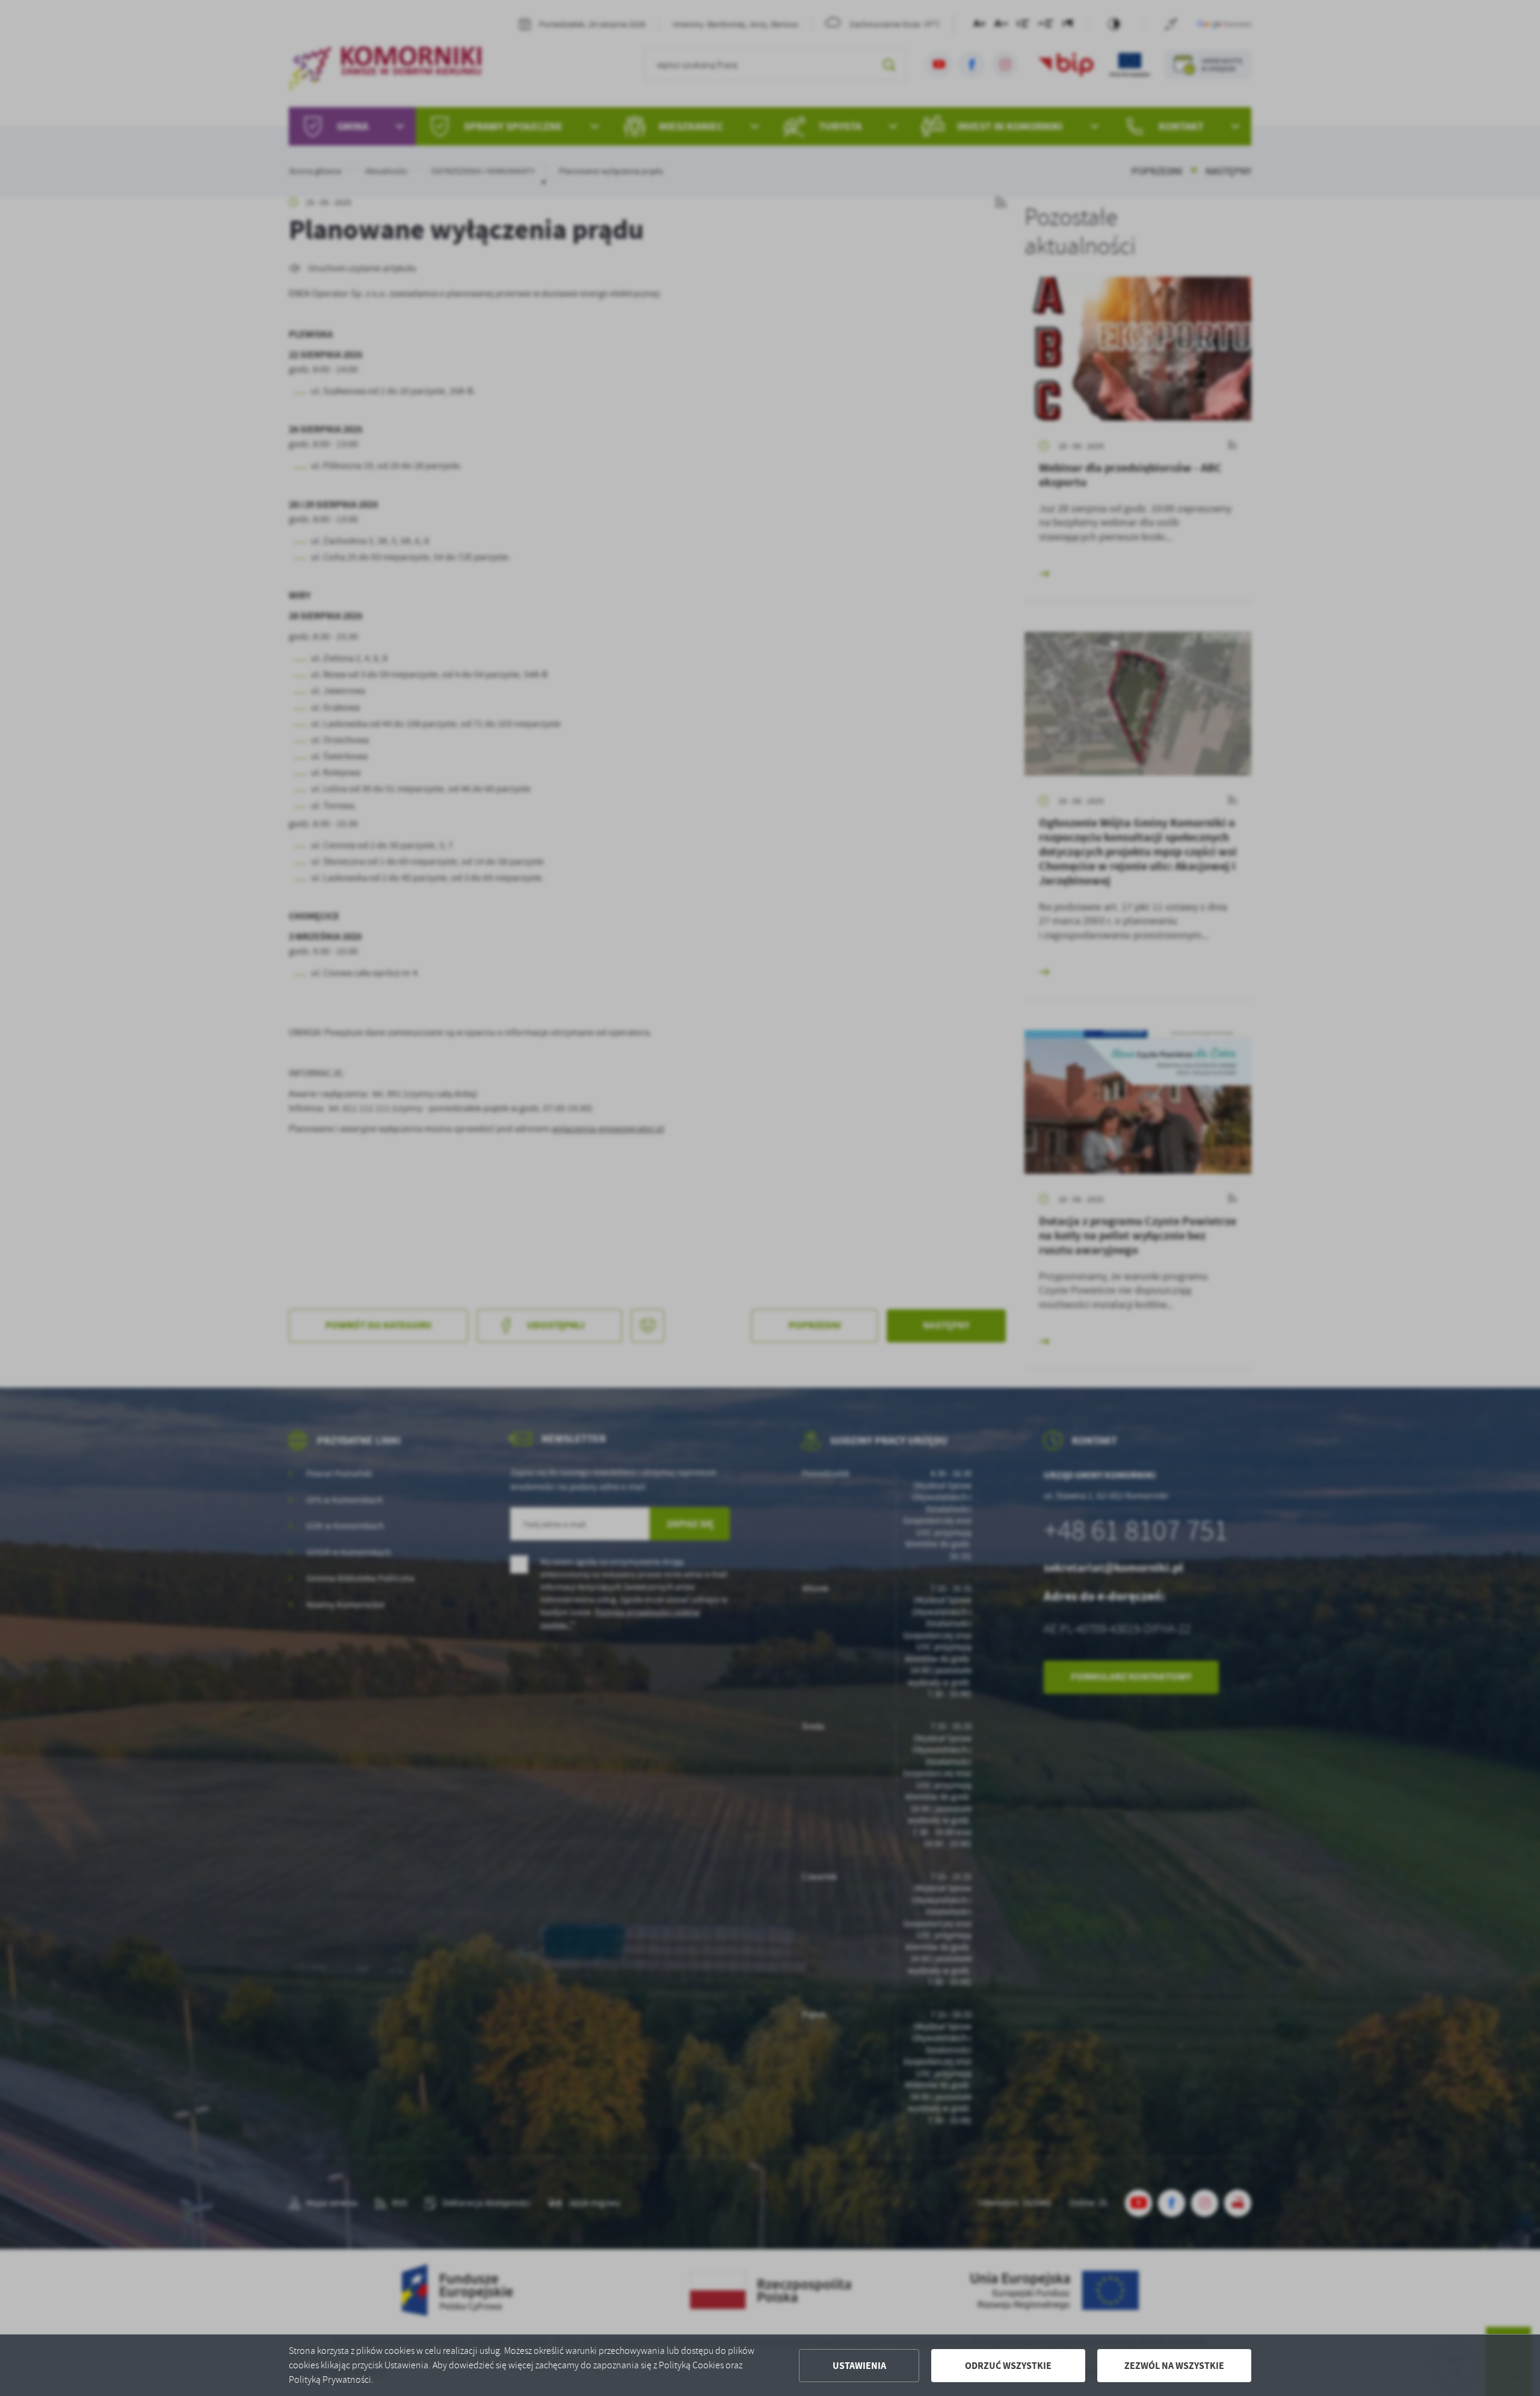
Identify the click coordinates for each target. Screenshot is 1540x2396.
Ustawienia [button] (859, 2366)
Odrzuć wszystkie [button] (1008, 2366)
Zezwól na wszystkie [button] (1174, 2366)
